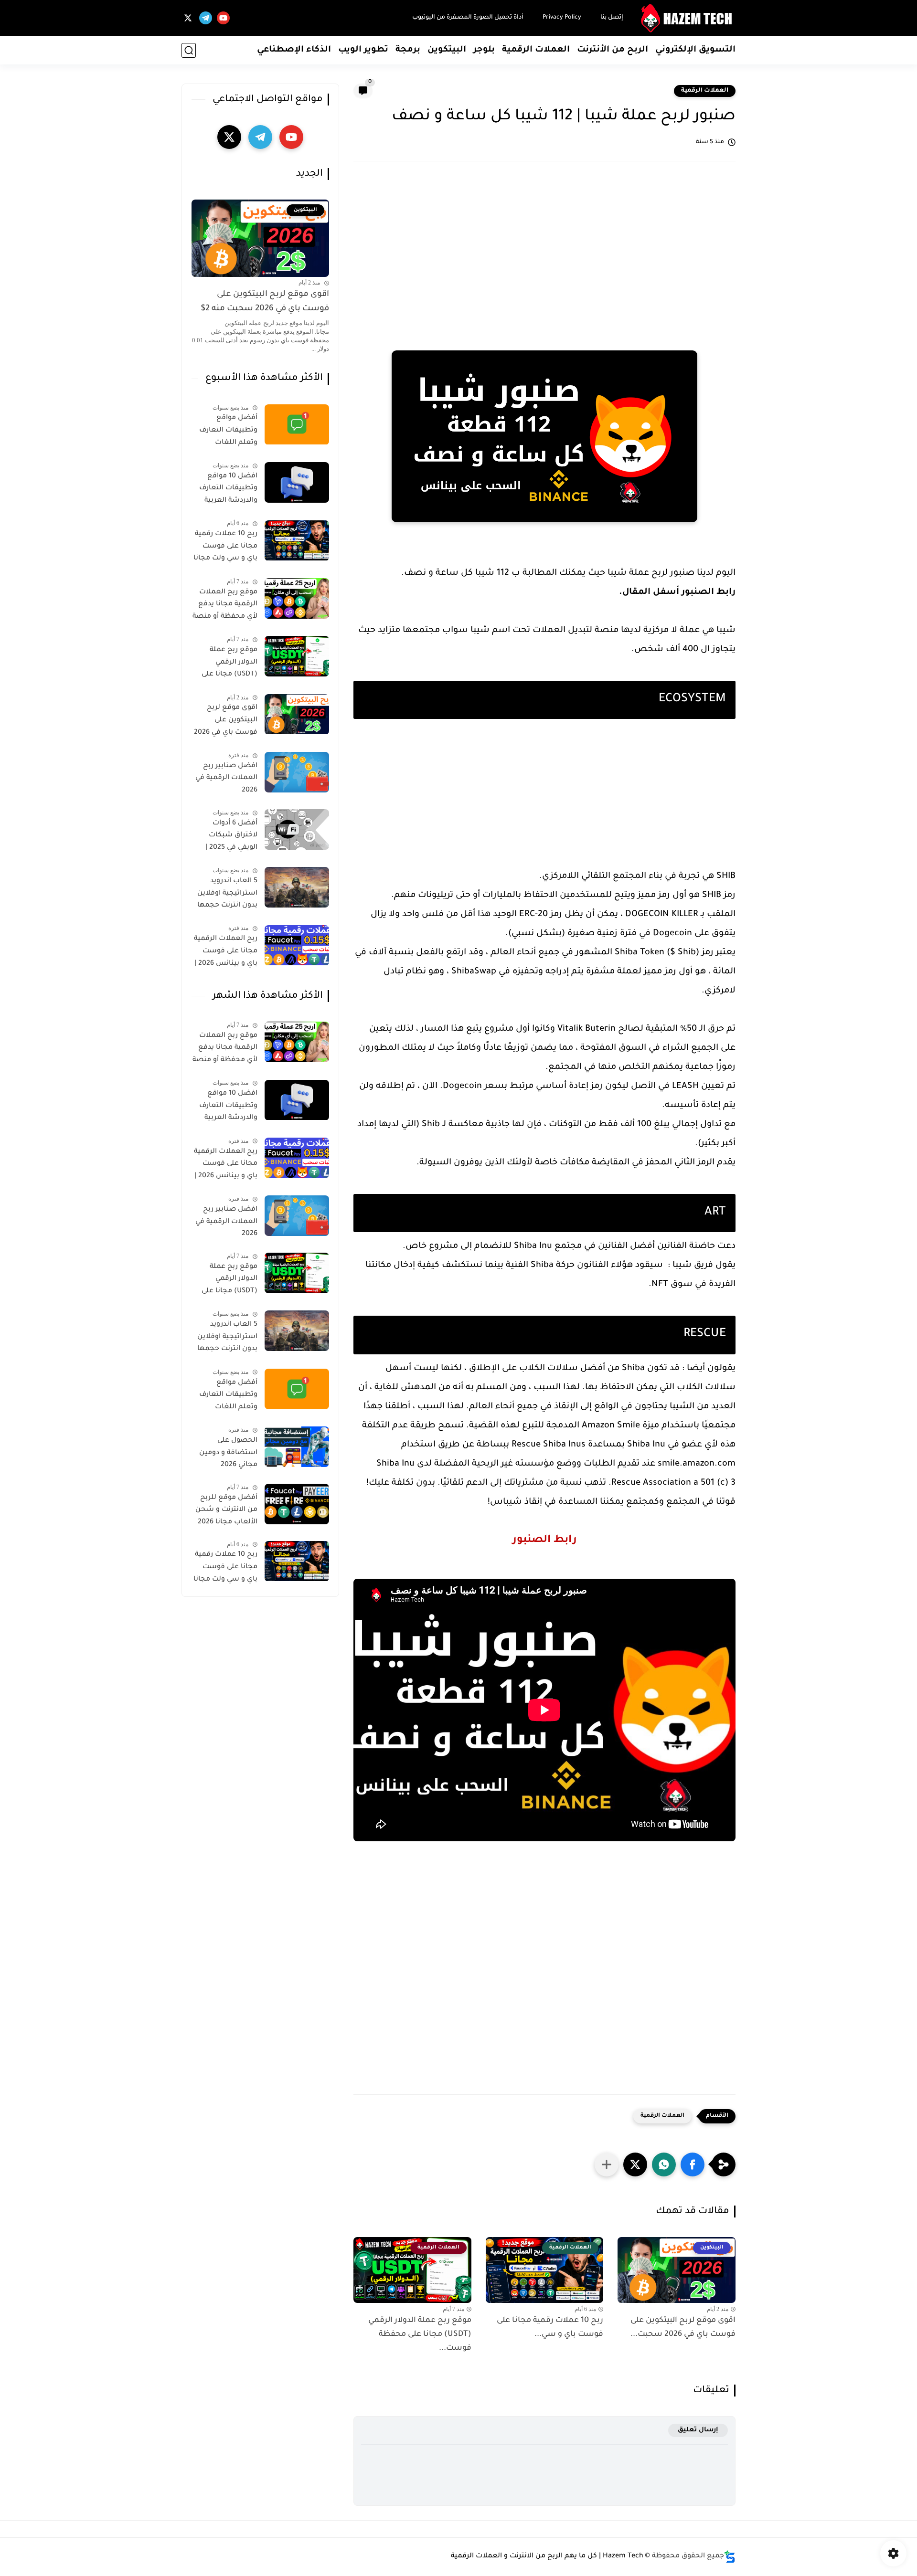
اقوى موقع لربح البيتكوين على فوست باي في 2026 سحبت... (683, 2328)
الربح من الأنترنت (613, 50)
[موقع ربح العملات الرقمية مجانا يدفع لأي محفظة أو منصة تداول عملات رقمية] (297, 598)
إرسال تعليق (698, 2430)
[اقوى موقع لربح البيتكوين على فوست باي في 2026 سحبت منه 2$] (297, 714)
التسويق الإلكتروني (695, 50)
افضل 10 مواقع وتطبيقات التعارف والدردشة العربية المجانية (228, 490)
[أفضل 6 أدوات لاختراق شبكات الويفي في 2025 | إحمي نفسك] (297, 829)
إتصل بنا (612, 18)
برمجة (408, 50)
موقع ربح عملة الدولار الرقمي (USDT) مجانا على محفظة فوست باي (227, 664)
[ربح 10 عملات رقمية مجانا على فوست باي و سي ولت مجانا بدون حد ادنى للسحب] (297, 541)
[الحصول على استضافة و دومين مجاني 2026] (297, 1447)
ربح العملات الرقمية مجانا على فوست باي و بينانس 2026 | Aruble (226, 953)
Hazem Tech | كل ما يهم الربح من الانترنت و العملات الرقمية (547, 2556)
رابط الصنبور (545, 1541)
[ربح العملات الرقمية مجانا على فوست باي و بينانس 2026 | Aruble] (297, 945)
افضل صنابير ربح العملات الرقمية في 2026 (226, 778)
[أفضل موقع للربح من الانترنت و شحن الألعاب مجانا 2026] (297, 1504)
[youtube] (223, 18)
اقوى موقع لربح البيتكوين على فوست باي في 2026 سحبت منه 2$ (265, 302)
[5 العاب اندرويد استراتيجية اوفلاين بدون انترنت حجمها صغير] (297, 887)
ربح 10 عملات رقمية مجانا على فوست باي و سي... (550, 2328)
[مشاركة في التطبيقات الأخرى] (607, 2164)
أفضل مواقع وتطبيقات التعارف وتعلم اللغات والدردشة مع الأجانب (225, 433)
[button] (693, 2164)
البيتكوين (447, 50)
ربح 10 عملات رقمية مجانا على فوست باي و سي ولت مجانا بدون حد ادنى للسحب (225, 549)
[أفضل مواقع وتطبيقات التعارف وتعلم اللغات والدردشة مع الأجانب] (297, 425)
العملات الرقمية (536, 50)
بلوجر (484, 50)
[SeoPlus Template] (730, 2557)
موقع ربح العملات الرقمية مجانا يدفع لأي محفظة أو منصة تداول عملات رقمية (225, 606)
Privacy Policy (562, 18)
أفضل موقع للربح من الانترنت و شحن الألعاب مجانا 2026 (226, 1510)
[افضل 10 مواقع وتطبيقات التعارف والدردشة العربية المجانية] (297, 482)
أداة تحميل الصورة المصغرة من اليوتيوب (468, 18)
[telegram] (206, 18)
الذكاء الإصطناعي (294, 50)
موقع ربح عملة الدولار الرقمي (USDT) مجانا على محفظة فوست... (420, 2334)
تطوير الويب (363, 50)
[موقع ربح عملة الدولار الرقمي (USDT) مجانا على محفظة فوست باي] (297, 656)
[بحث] (189, 50)
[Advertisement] (544, 245)
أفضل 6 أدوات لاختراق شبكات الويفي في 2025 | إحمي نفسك (231, 837)
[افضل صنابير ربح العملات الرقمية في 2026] (297, 772)
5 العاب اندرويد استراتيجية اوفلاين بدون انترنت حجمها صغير (227, 895)
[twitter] (188, 18)
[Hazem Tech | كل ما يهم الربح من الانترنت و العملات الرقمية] (688, 18)
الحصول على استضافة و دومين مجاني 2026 (228, 1453)
